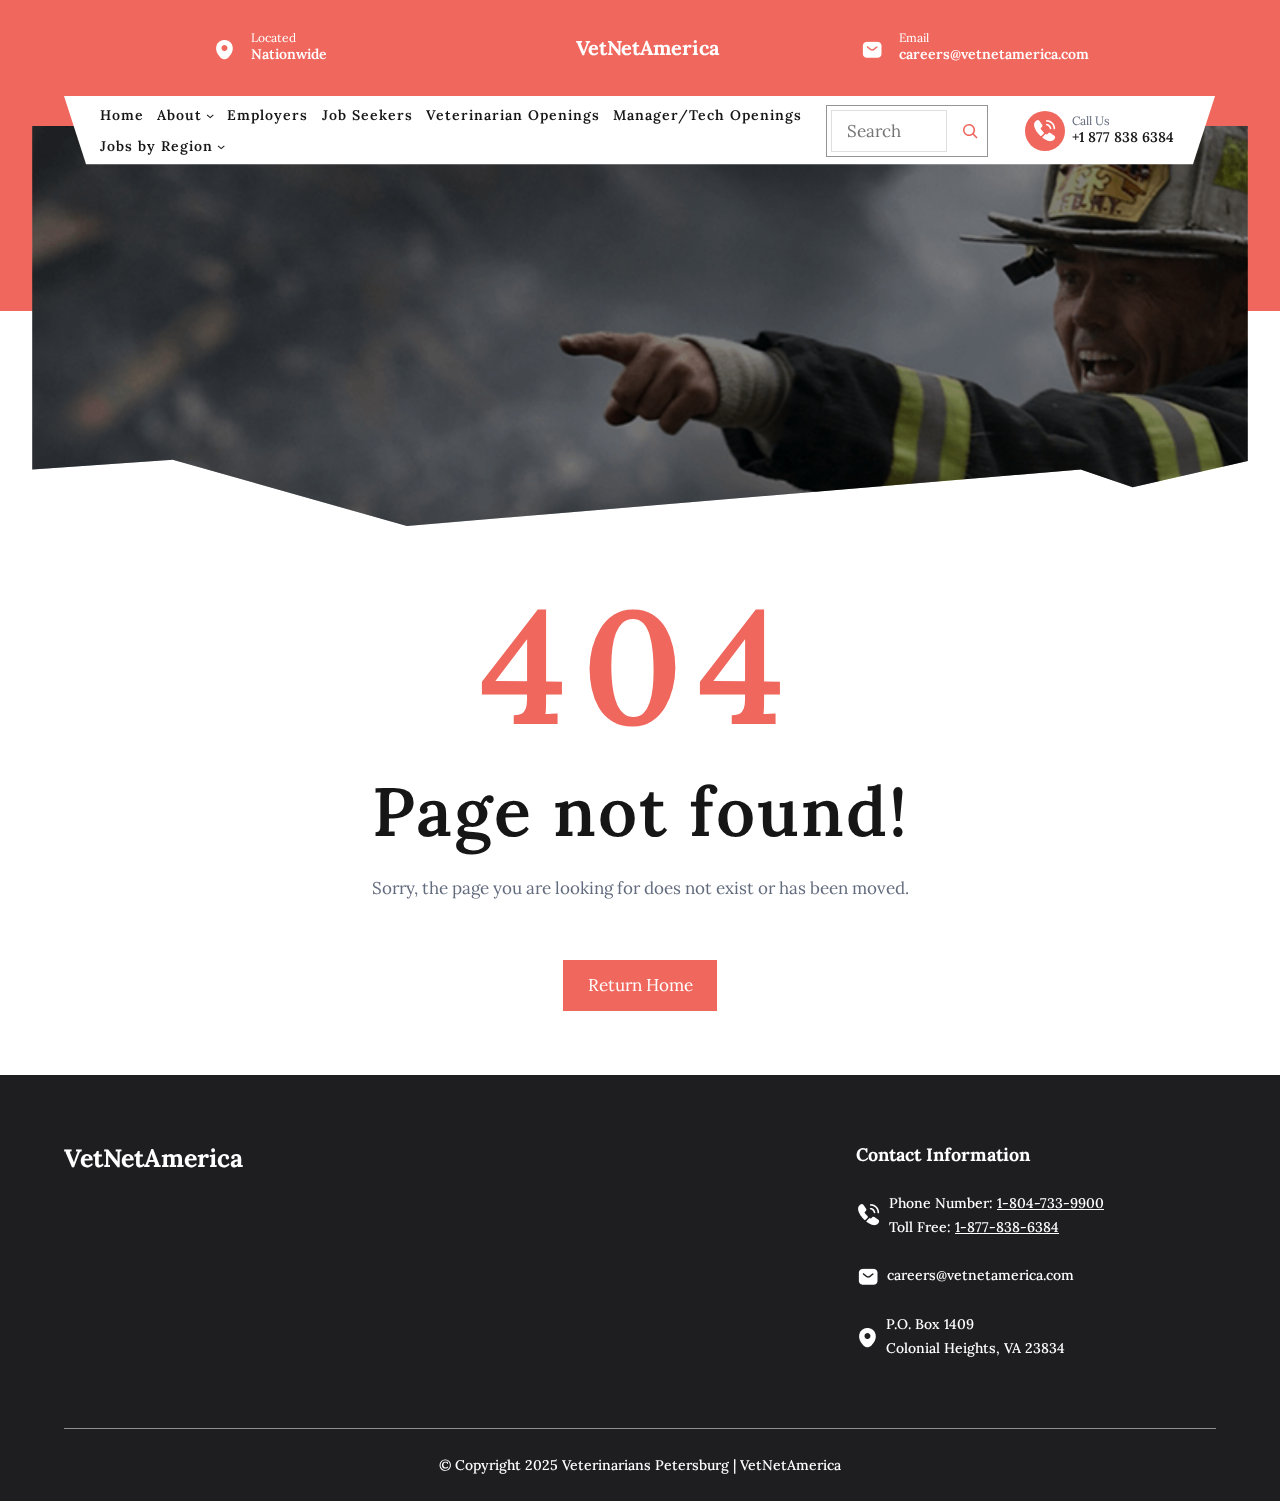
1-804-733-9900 (1050, 1203)
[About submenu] (210, 115)
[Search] (970, 131)
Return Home (640, 985)
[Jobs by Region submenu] (221, 146)
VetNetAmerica (647, 47)
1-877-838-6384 (1007, 1227)
